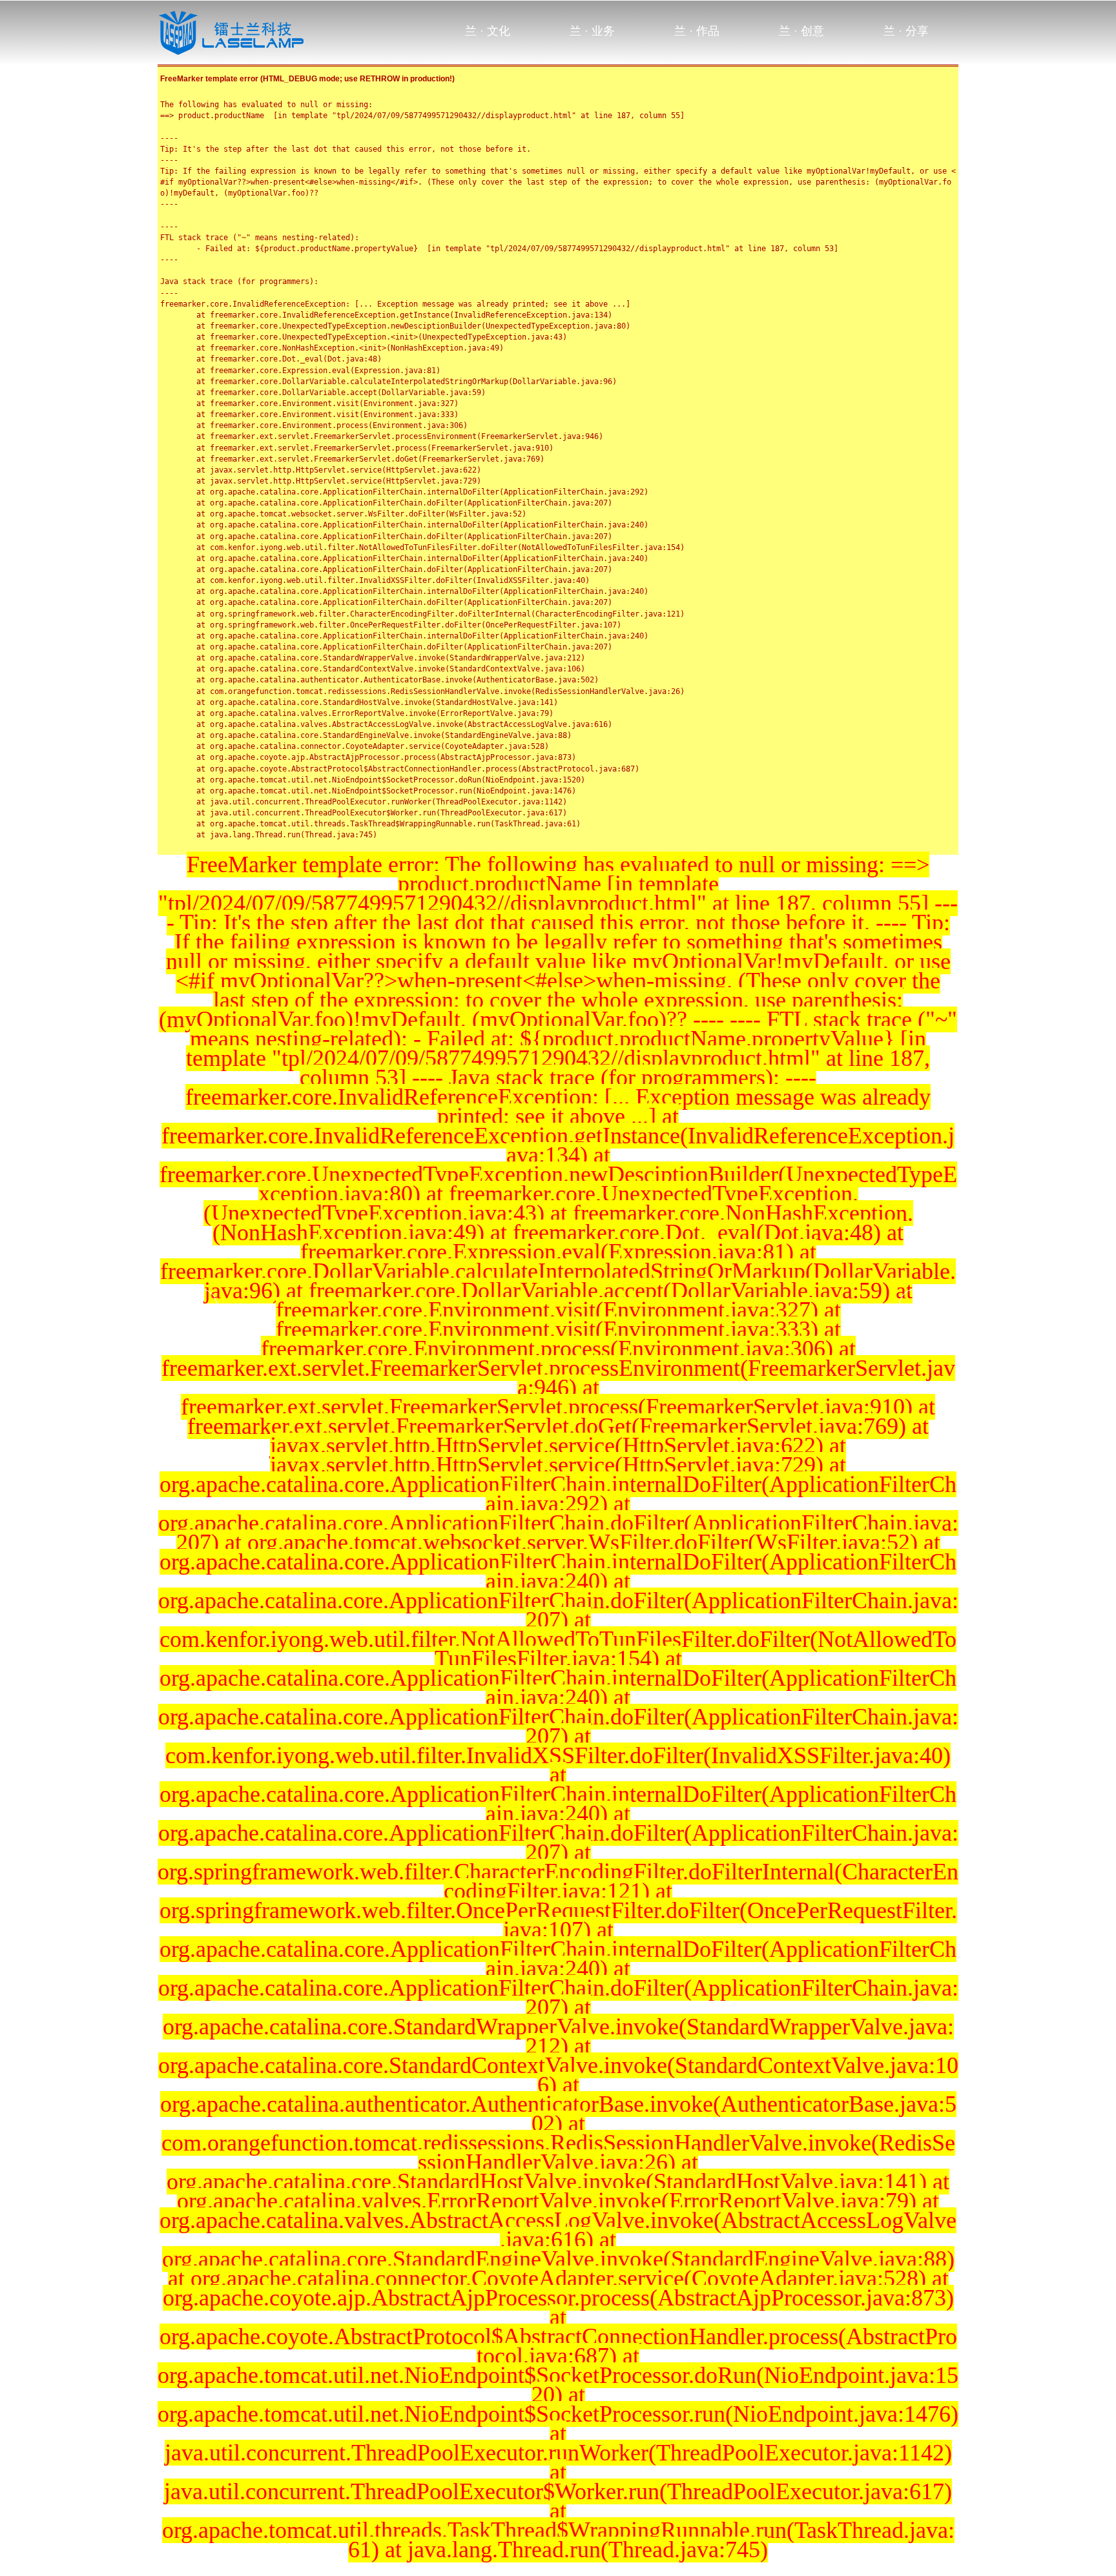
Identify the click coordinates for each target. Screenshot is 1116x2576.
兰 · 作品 (697, 31)
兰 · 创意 (801, 31)
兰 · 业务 (592, 31)
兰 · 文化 (488, 31)
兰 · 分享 (906, 31)
